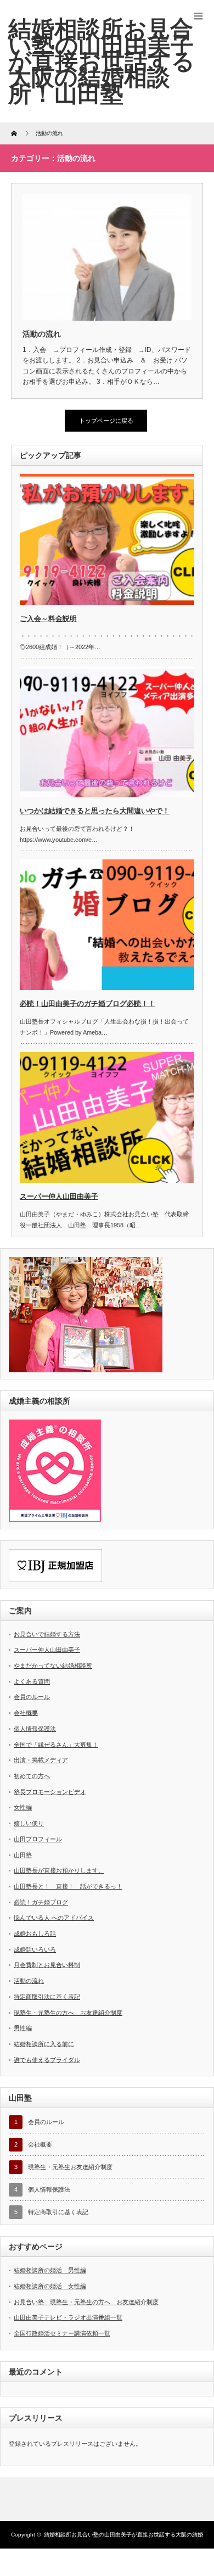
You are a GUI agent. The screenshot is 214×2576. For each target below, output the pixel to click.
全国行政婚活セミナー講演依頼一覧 (62, 2333)
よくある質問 (32, 1681)
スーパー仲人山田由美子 (59, 1196)
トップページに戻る (106, 421)
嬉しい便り (29, 1823)
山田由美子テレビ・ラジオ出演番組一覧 (68, 2317)
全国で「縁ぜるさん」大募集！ (56, 1745)
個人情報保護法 (35, 1729)
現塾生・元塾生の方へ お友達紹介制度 (68, 2013)
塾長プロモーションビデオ (50, 1792)
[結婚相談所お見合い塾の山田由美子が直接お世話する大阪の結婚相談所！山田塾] (102, 61)
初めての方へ (32, 1776)
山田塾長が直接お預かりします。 (59, 1870)
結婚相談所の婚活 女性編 (50, 2286)
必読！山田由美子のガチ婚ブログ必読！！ (88, 1004)
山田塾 (23, 1855)
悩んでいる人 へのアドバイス (54, 1918)
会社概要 (26, 1713)
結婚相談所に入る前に (44, 2044)
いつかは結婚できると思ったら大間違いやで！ (95, 811)
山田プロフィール (38, 1839)
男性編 (23, 2028)
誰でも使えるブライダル (47, 2060)
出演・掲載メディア (41, 1760)
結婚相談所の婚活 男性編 (50, 2270)
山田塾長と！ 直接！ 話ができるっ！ (68, 1886)
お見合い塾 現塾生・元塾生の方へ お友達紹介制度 (86, 2302)
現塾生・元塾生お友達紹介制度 (70, 2167)
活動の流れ (42, 334)
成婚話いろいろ (35, 1949)
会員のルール (32, 1697)
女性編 (23, 1807)
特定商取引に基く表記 (58, 2212)
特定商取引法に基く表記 (47, 1997)
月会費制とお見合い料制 (47, 1965)
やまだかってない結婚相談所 (53, 1666)
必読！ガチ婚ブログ (41, 1902)
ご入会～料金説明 (48, 619)
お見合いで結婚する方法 (47, 1634)
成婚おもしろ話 (35, 1934)
